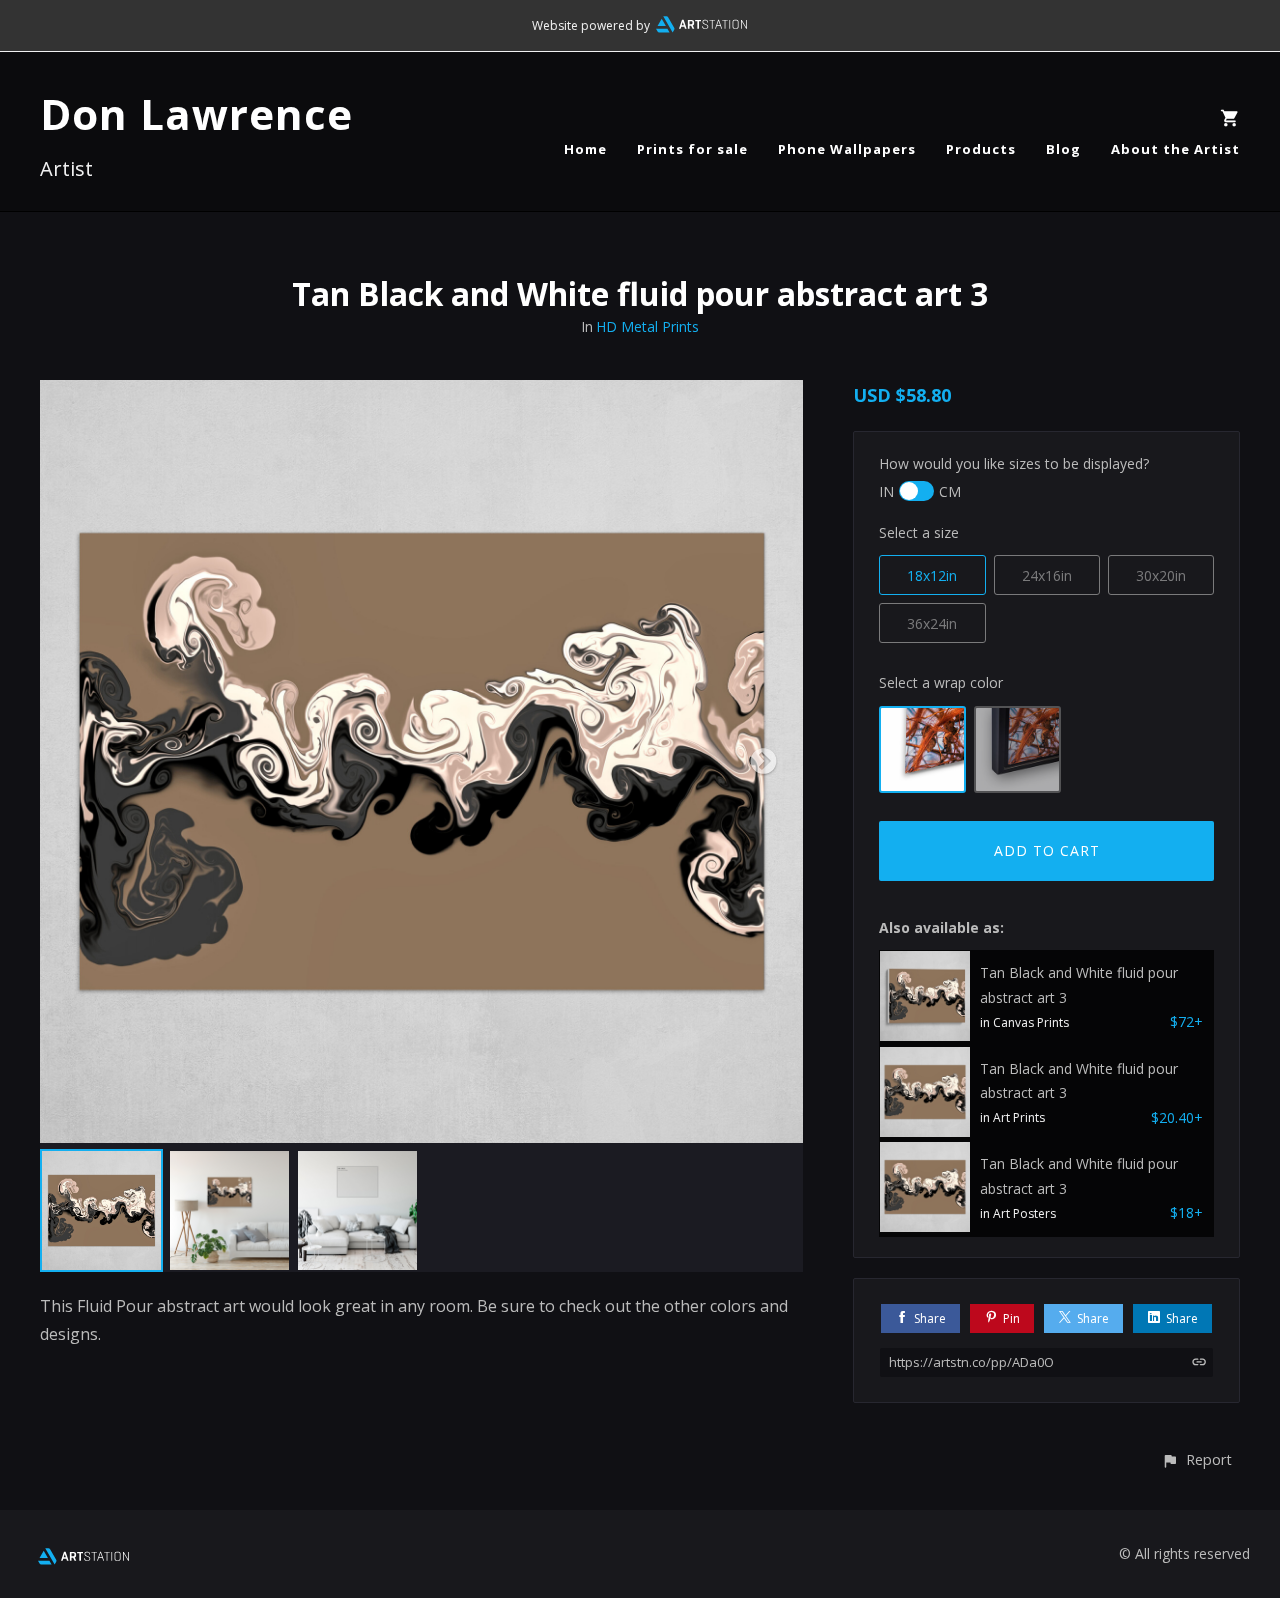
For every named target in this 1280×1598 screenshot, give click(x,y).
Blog (1063, 149)
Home (585, 149)
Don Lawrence (196, 113)
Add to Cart (1047, 850)
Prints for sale (692, 149)
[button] (1196, 1459)
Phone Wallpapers (847, 149)
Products (981, 149)
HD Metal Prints (647, 326)
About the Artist (1175, 149)
